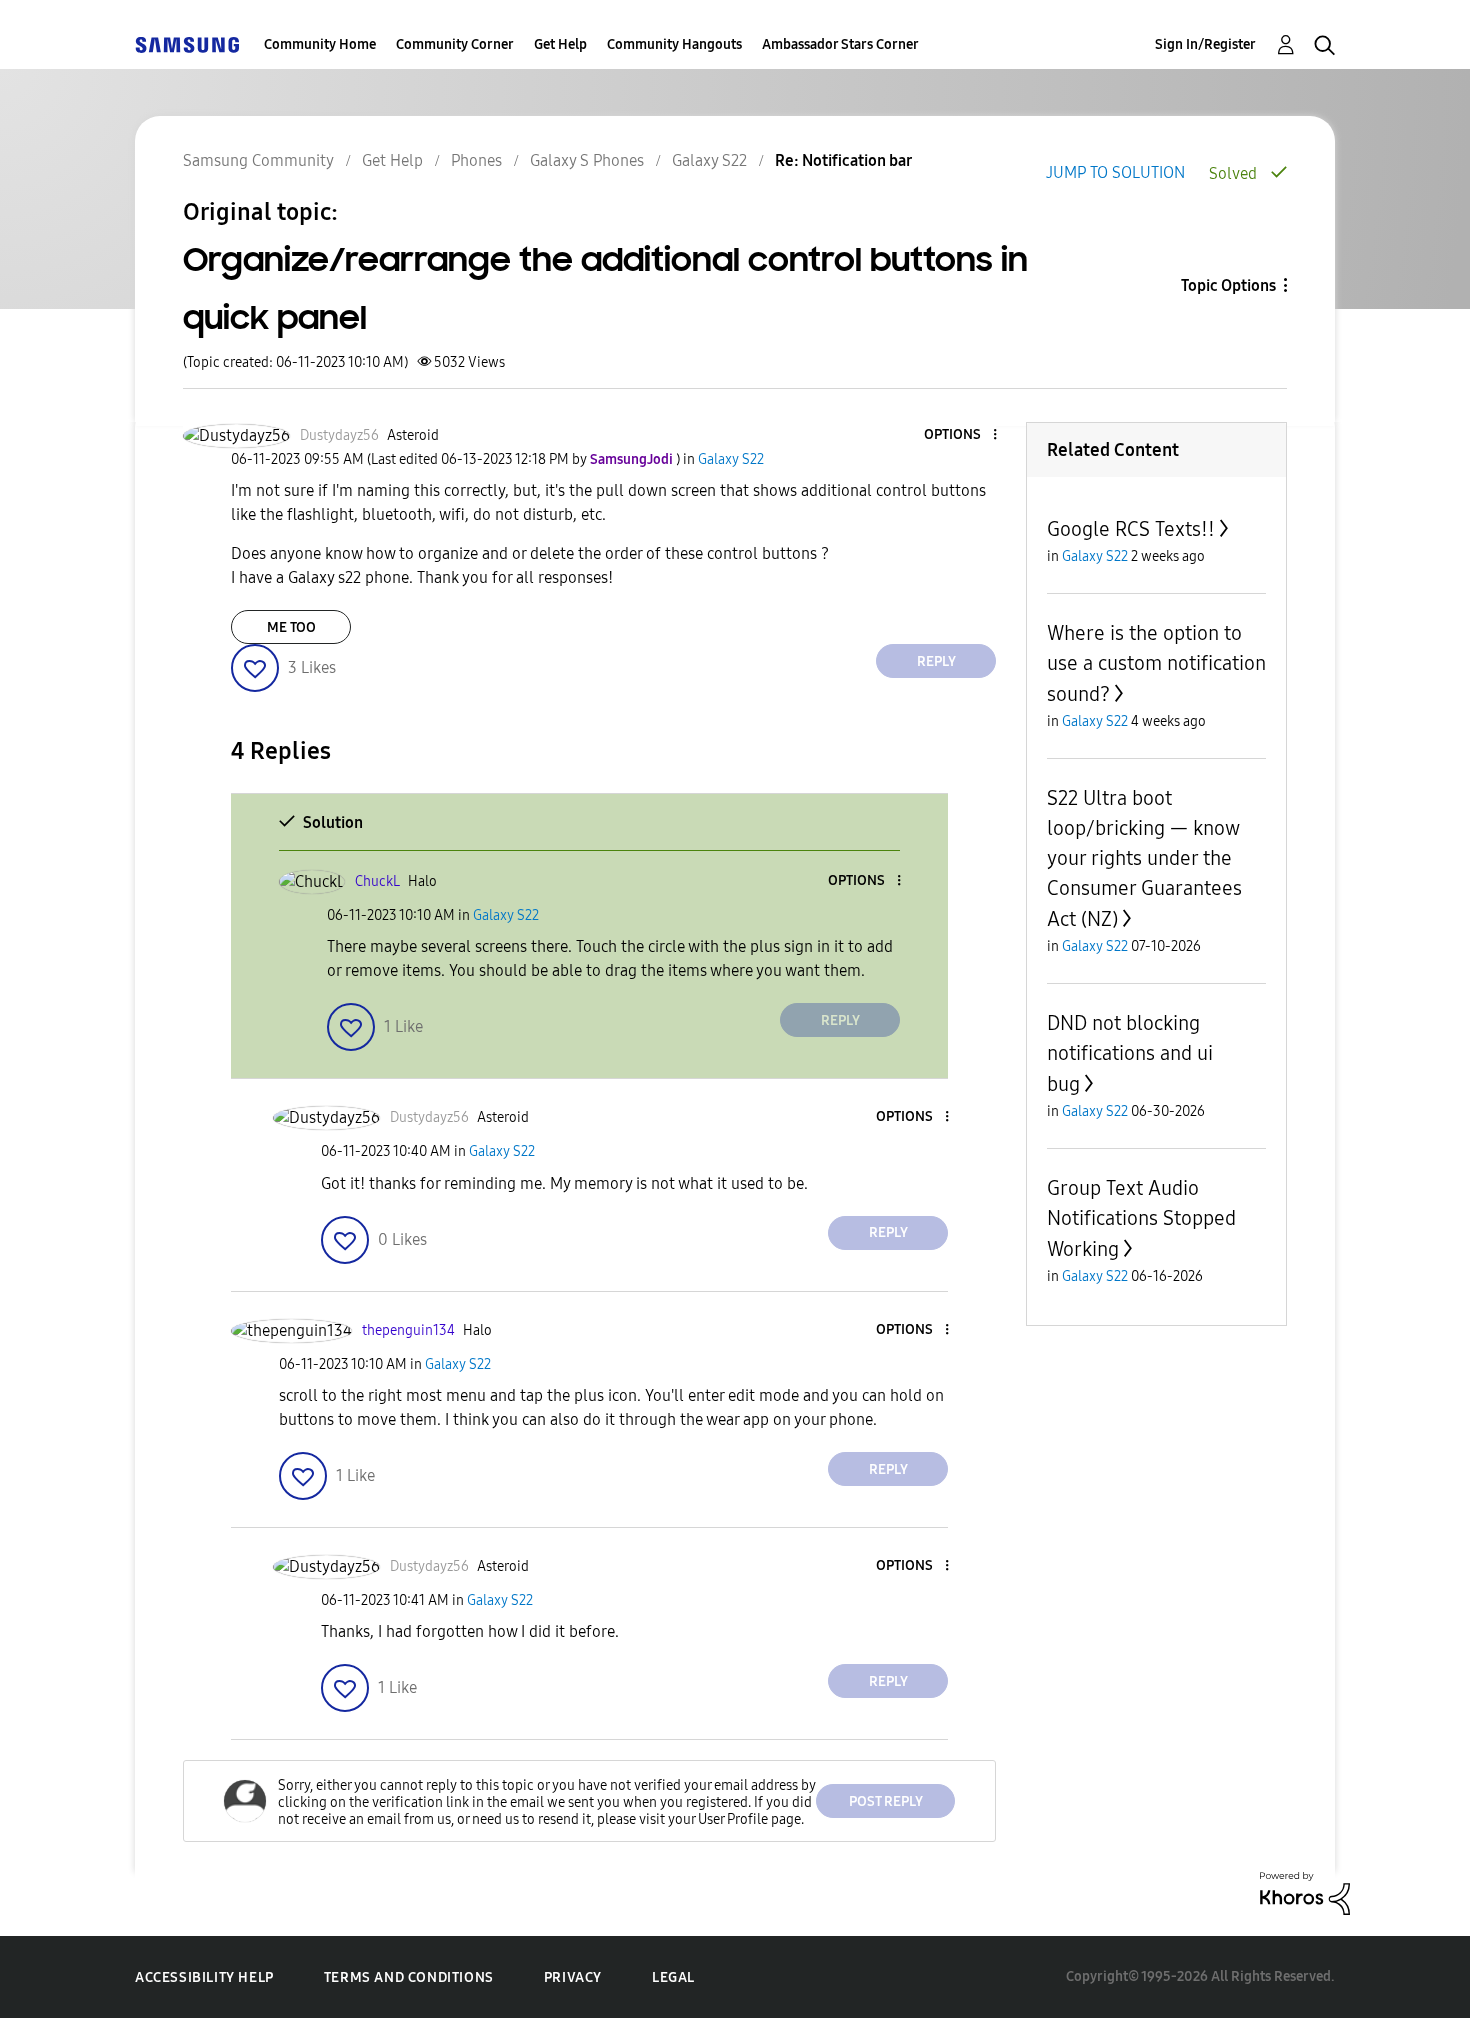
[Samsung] (187, 44)
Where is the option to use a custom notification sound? (1156, 663)
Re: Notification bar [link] (843, 160)
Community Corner (455, 44)
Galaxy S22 (709, 160)
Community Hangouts (674, 44)
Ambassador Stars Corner (840, 44)
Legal (673, 1977)
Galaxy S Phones (587, 160)
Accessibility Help (204, 1977)
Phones (476, 160)
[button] (962, 435)
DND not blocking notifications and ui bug (1130, 1053)
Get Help (560, 44)
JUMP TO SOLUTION (1115, 172)
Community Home (320, 44)
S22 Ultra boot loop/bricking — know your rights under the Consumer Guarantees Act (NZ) (1144, 858)
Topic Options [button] (1228, 285)
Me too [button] (291, 627)
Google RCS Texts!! (1131, 529)
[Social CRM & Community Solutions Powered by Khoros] (1305, 1892)
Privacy (573, 1977)
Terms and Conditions (409, 1977)
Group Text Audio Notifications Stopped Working (1141, 1218)
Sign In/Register (1205, 44)
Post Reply (886, 1801)
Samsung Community (258, 160)
